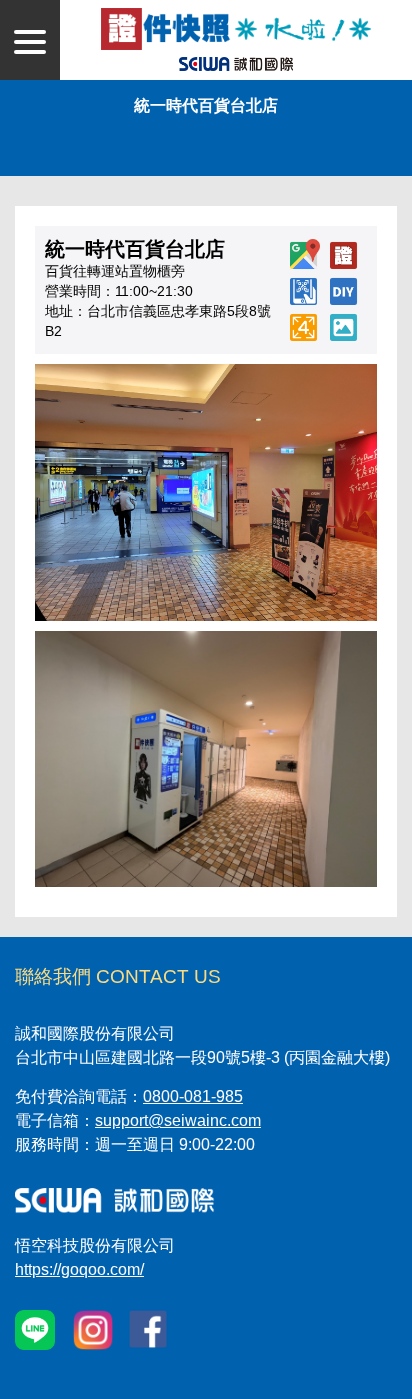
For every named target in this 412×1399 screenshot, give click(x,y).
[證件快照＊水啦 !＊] (235, 27)
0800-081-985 (193, 1096)
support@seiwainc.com (178, 1120)
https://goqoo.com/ (79, 1269)
